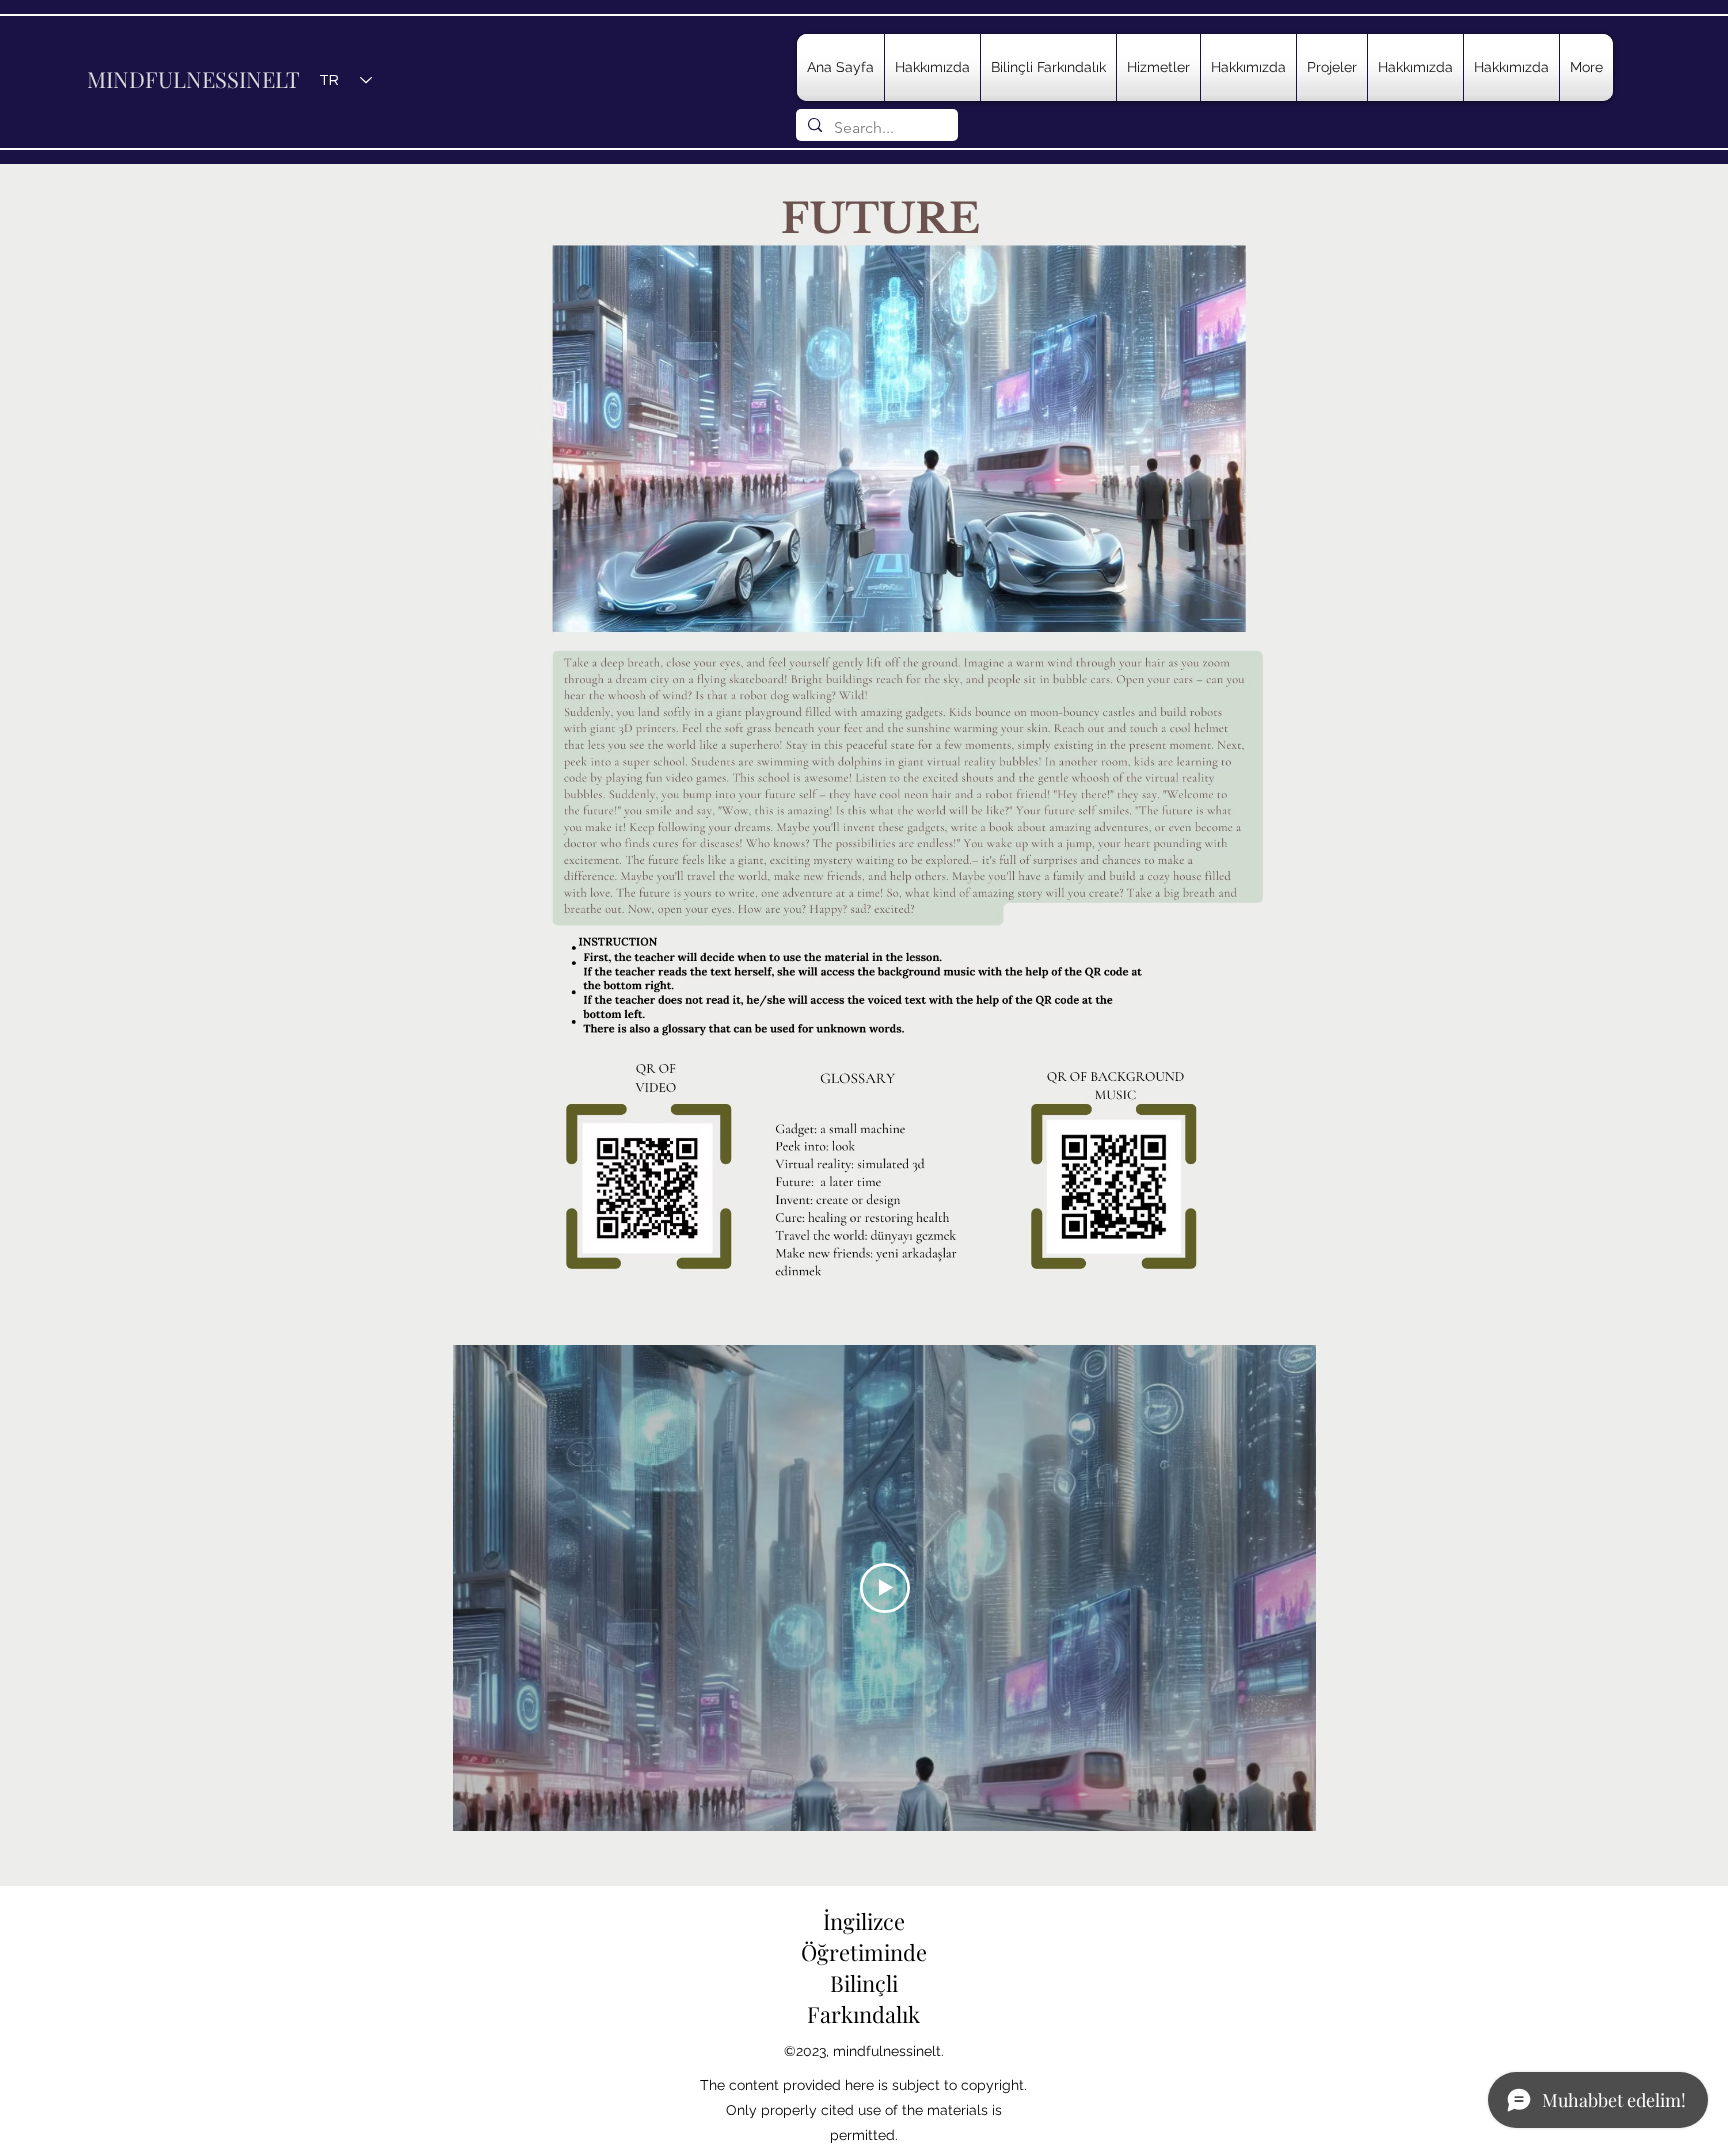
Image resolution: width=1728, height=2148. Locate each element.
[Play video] (885, 1588)
